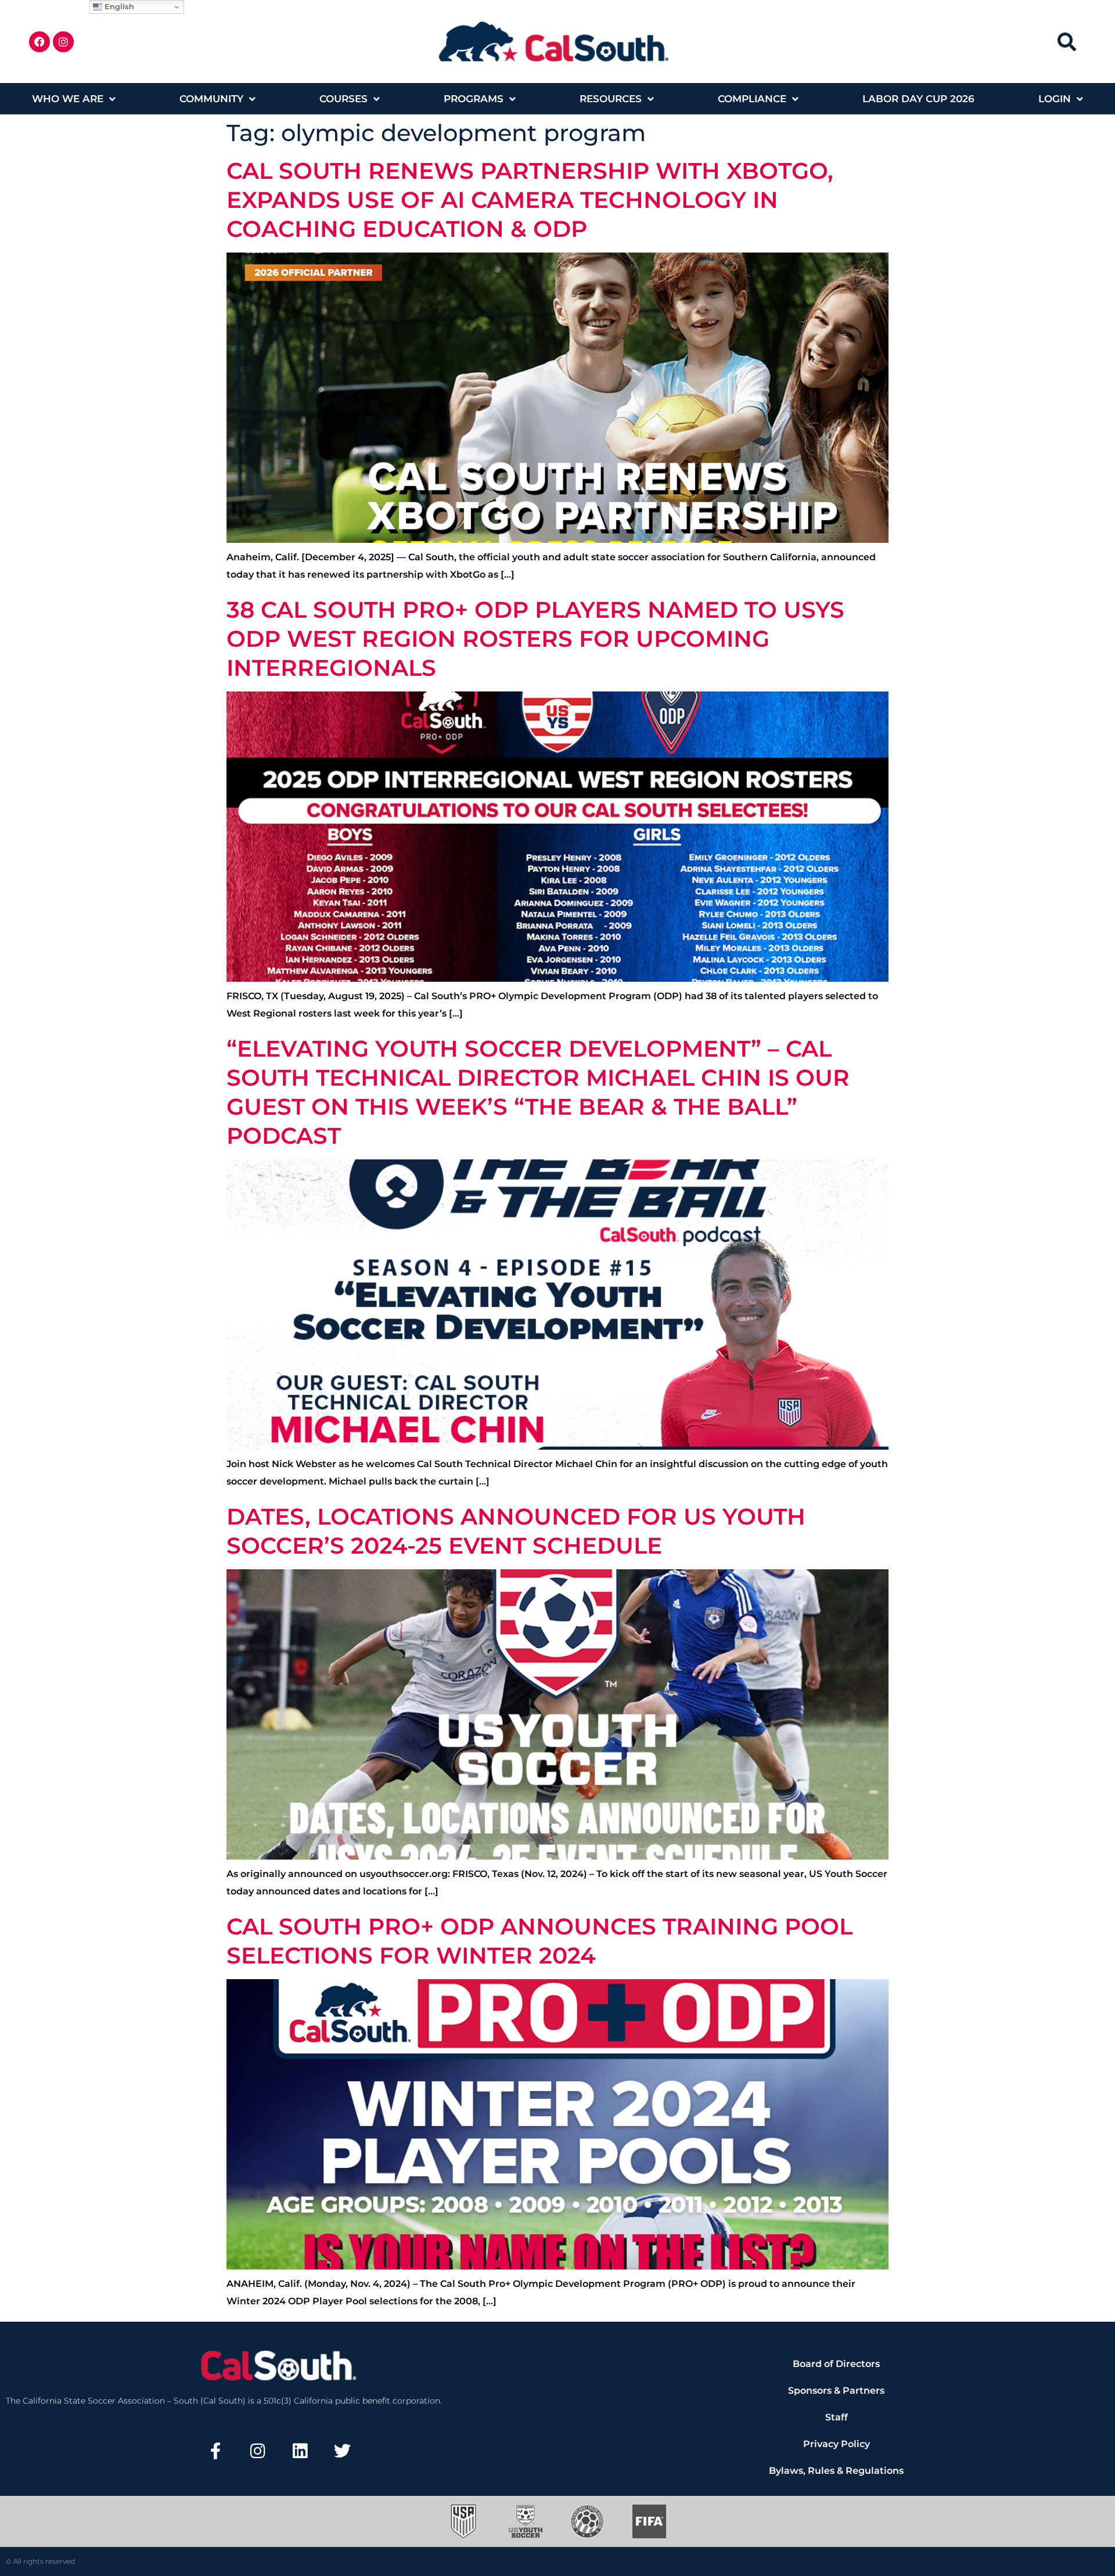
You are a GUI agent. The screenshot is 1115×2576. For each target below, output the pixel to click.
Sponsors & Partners (836, 2391)
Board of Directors (836, 2364)
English (118, 6)
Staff (837, 2417)
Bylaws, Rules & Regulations (836, 2471)
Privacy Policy (837, 2444)
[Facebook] (39, 42)
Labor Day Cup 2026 (918, 99)
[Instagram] (63, 42)
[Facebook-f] (215, 2451)
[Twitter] (342, 2451)
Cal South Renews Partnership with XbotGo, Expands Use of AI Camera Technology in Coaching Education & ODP (530, 200)
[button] (1067, 42)
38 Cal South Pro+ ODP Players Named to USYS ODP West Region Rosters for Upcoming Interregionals (535, 639)
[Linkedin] (300, 2451)
